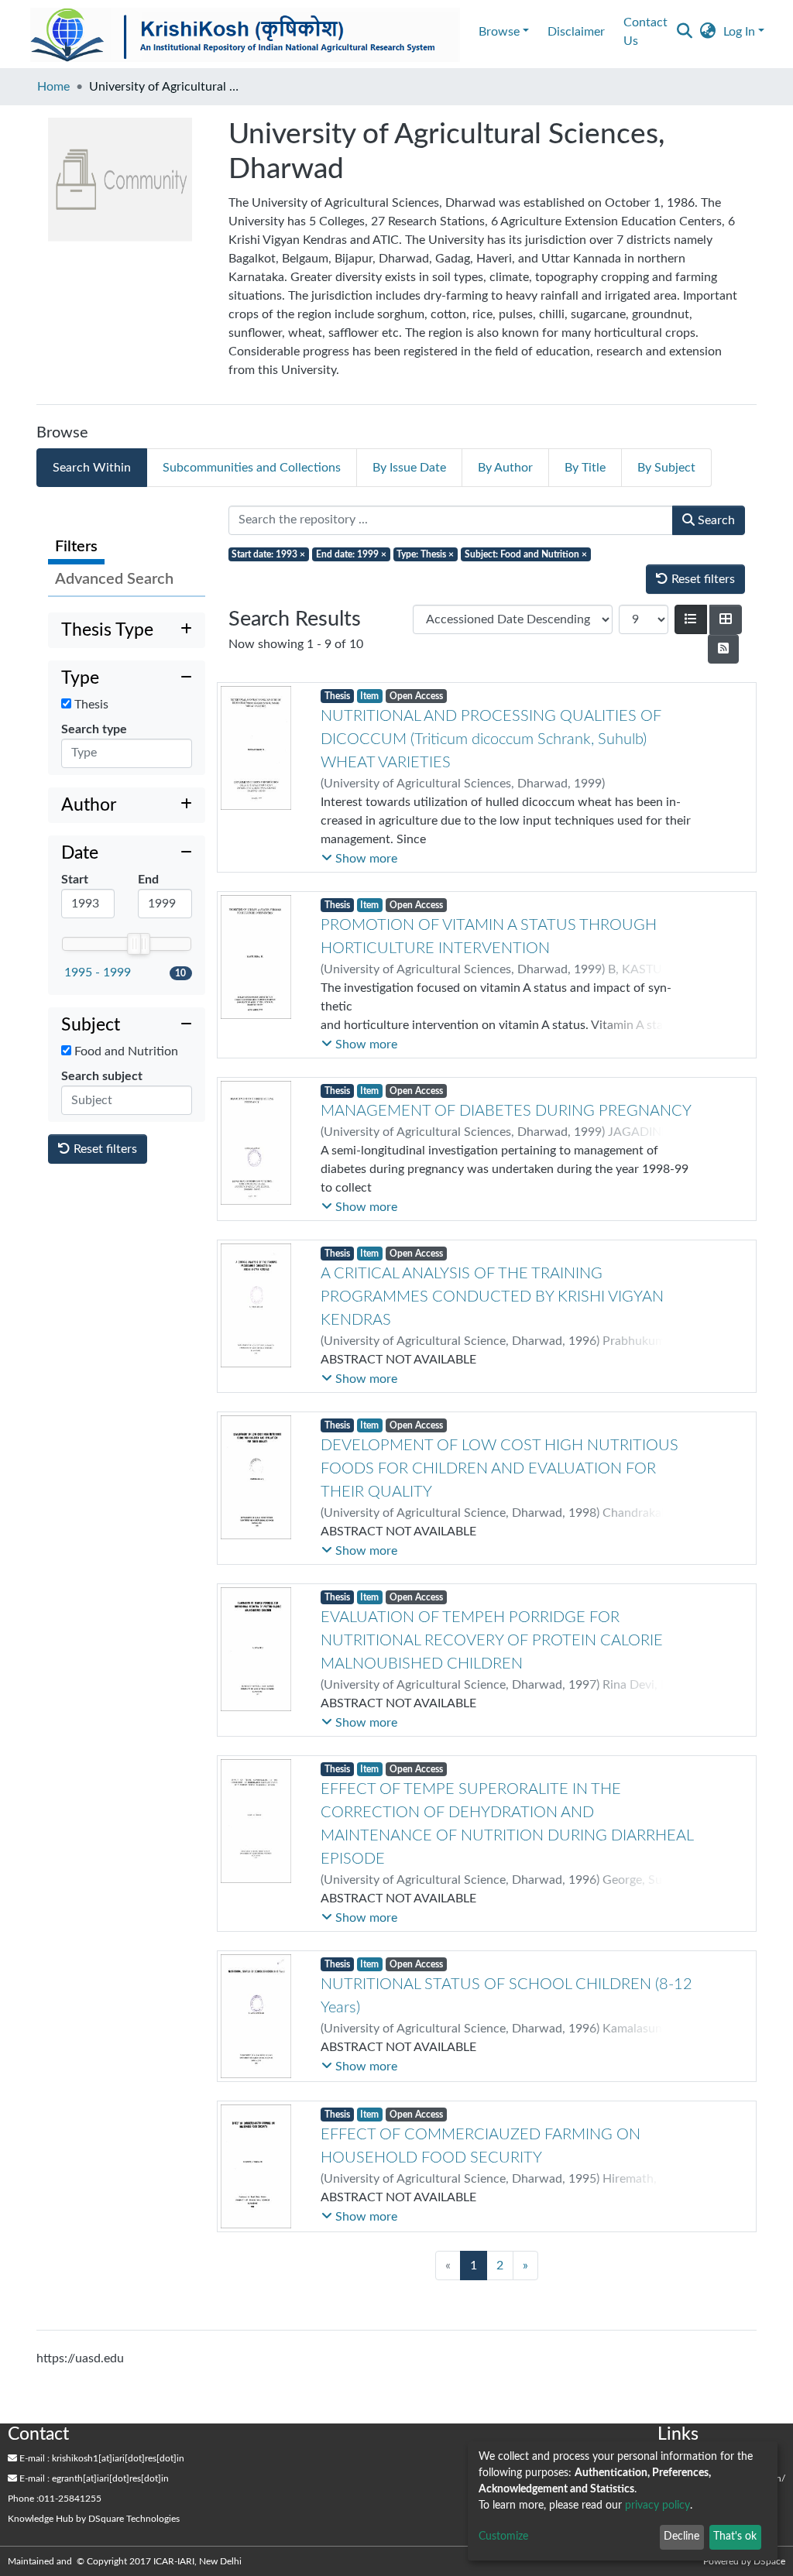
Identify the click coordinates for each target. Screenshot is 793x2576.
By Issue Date (409, 468)
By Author (505, 468)
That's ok (735, 2537)
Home (53, 87)
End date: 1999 (351, 554)
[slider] (134, 944)
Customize (503, 2537)
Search (715, 520)
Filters (76, 547)
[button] (707, 32)
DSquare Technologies (134, 2519)
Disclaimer (576, 32)
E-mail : (33, 2458)
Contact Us (645, 32)
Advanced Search (114, 579)
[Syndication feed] (723, 649)
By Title (585, 468)
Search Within (92, 468)
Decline (681, 2537)
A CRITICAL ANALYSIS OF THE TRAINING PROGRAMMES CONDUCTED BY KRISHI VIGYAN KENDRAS (492, 1297)
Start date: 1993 (268, 554)
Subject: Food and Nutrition (526, 554)
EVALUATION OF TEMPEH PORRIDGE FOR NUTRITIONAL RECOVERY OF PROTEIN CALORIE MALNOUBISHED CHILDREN (492, 1641)
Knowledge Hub (41, 2519)
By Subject (666, 468)
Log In (739, 32)
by (94, 2519)
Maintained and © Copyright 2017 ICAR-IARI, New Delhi (126, 2561)
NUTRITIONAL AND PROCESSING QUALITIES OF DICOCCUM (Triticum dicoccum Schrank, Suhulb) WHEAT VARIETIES (491, 739)
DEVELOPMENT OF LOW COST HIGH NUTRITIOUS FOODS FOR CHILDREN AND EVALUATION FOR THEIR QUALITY (499, 1469)
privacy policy (657, 2506)
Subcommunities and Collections (252, 468)
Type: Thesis (425, 554)
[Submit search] (684, 32)
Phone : (23, 2499)
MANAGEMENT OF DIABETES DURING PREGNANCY (506, 1111)
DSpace (769, 2561)
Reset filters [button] (104, 1149)
